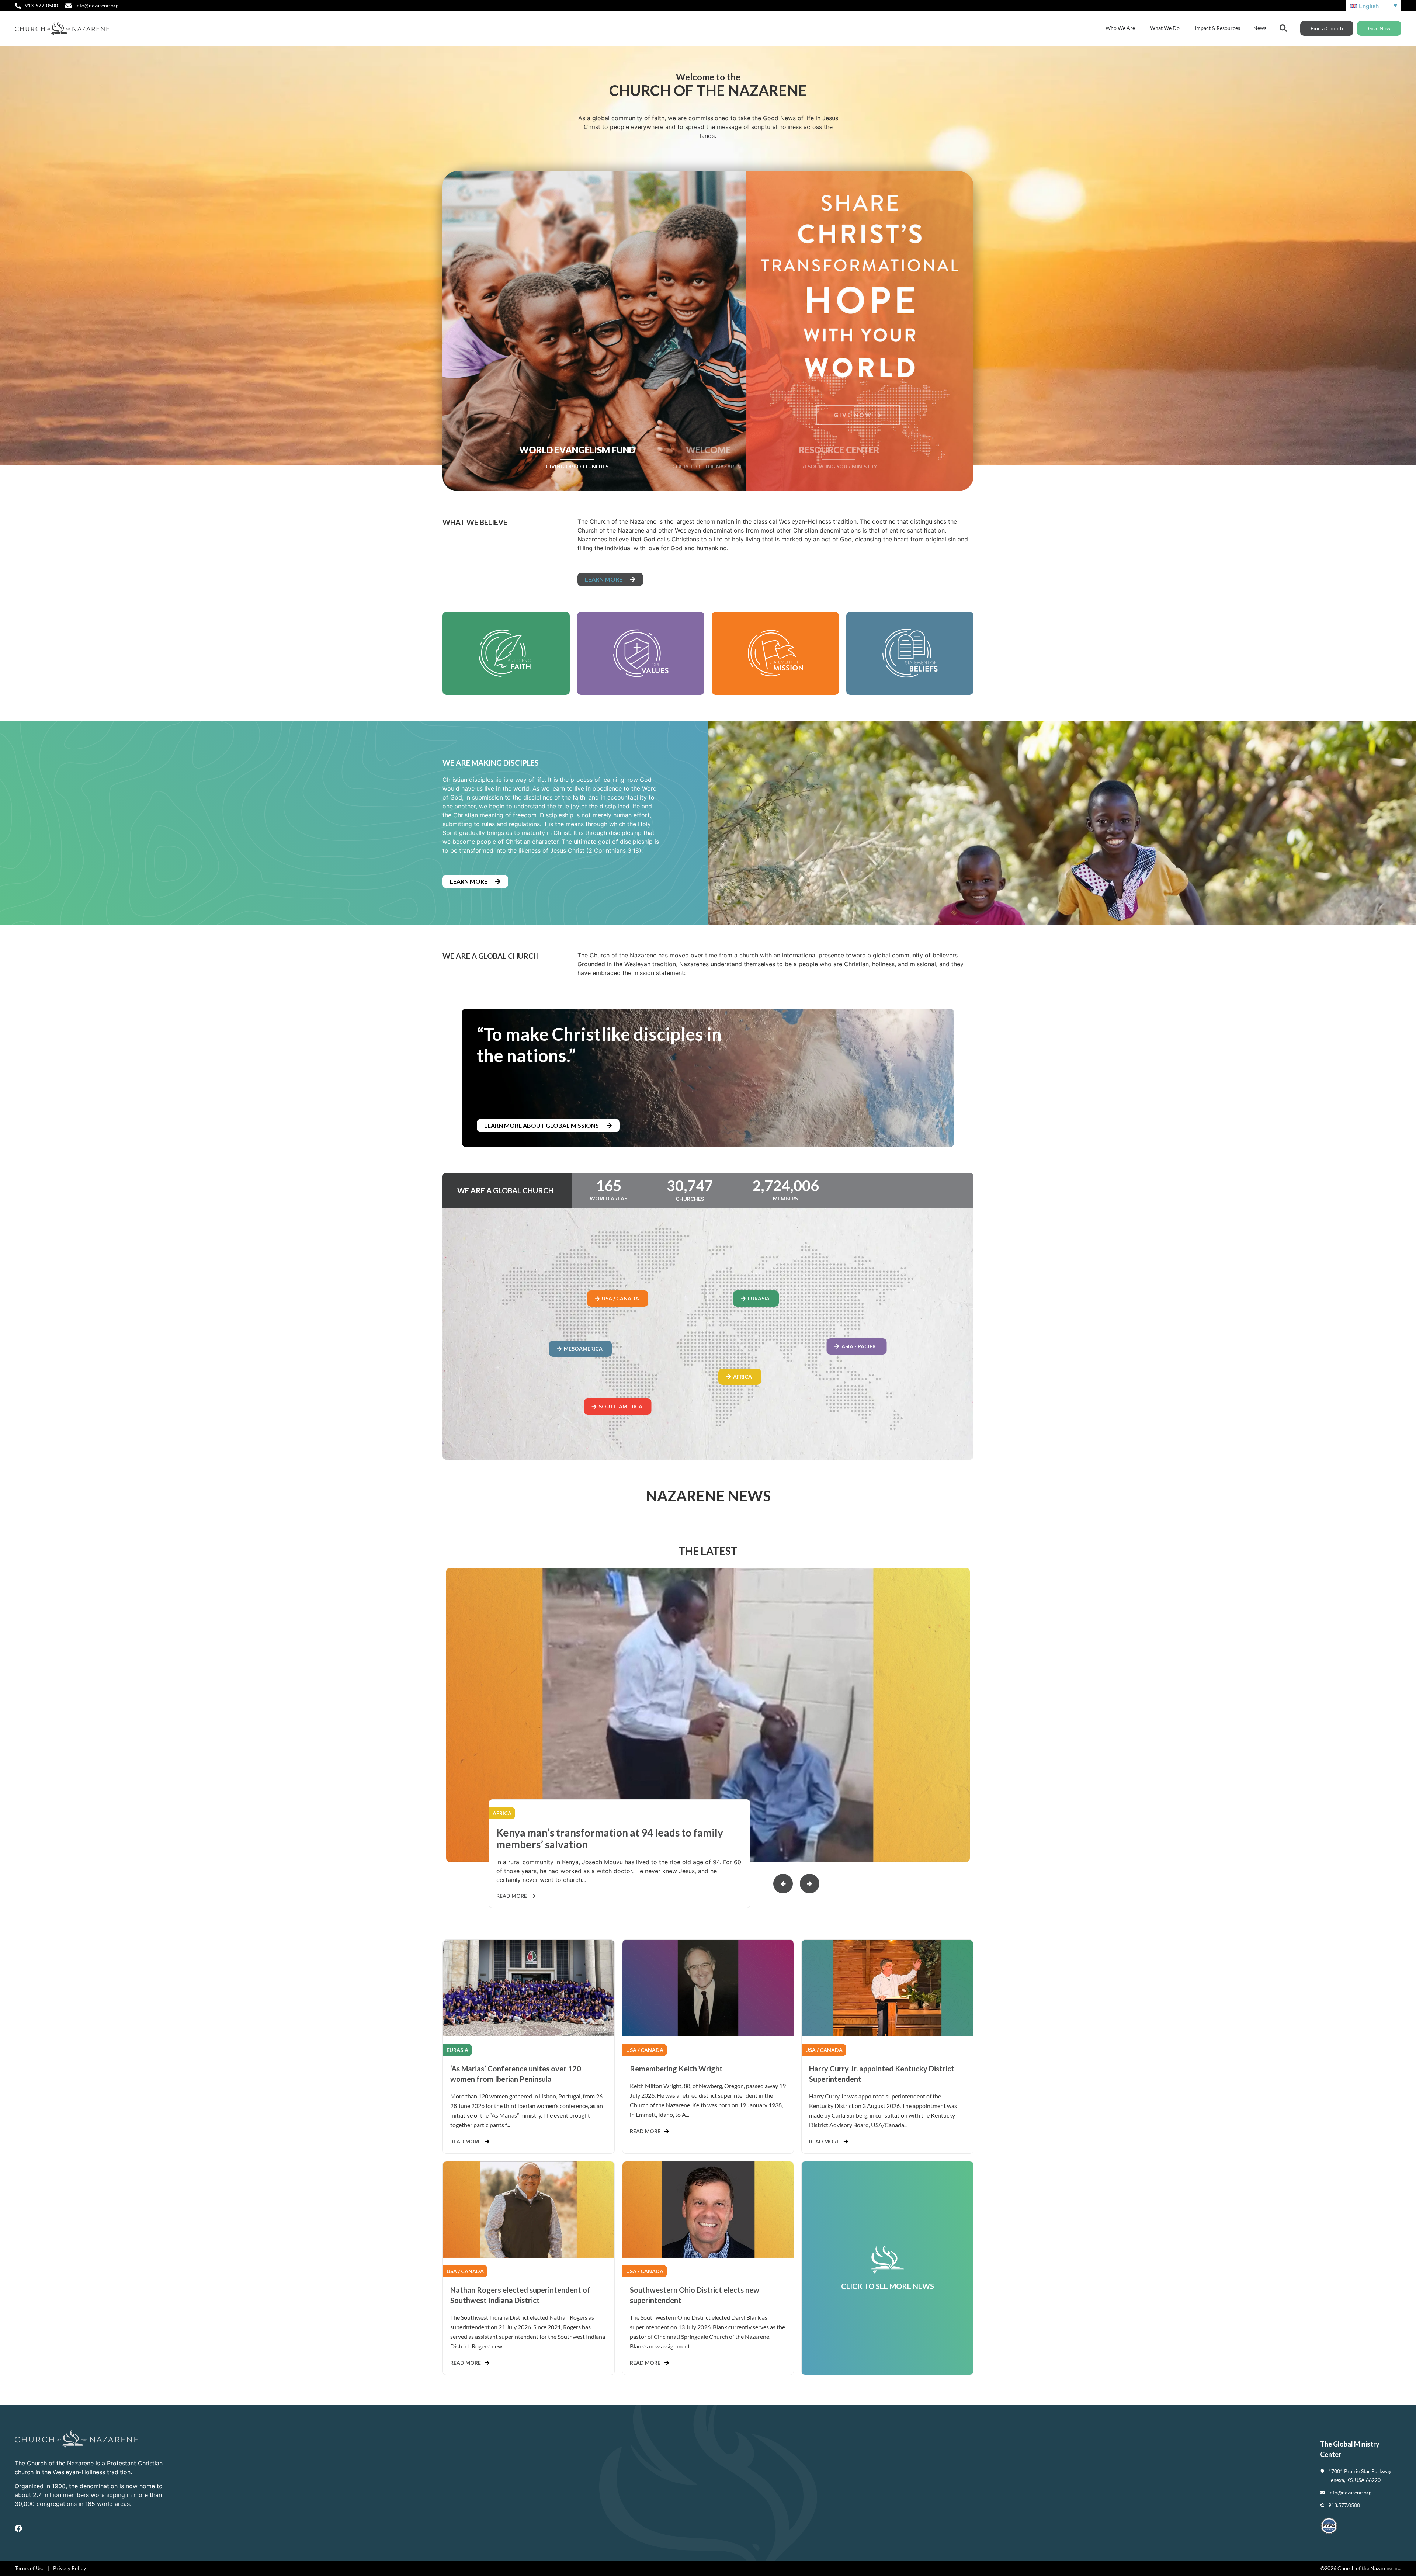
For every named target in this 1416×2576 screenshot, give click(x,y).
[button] (810, 1884)
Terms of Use (29, 2568)
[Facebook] (18, 2528)
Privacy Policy (70, 2568)
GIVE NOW (854, 408)
